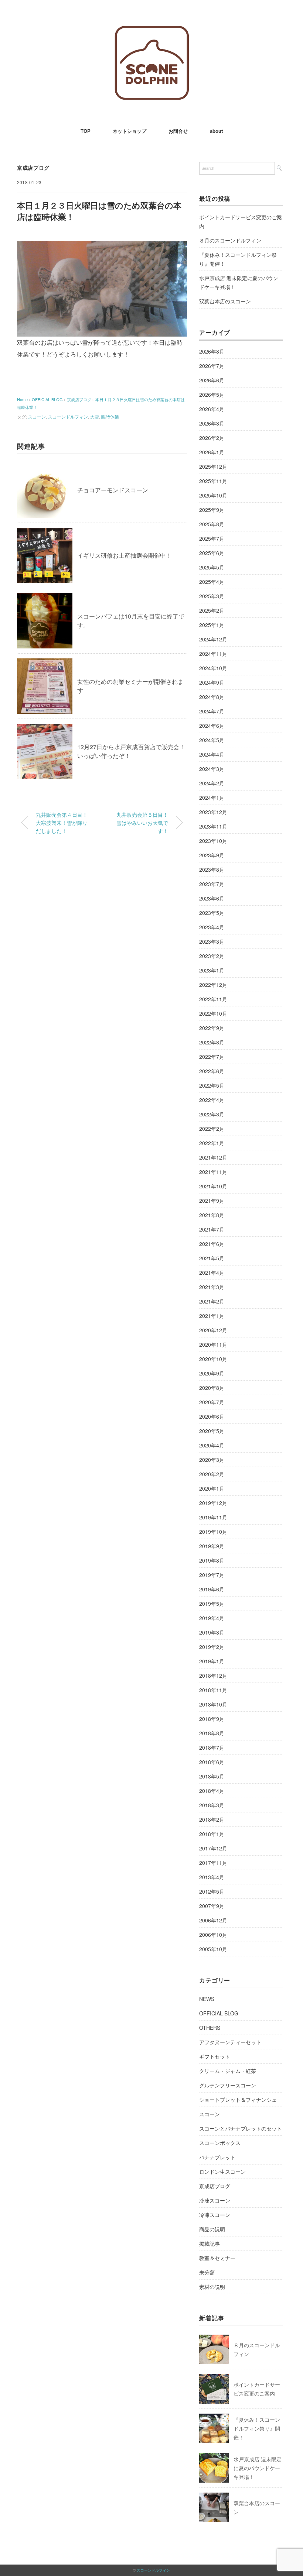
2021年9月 (212, 1201)
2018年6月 (212, 1762)
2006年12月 (213, 1920)
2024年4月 (212, 754)
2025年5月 (212, 567)
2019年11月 (213, 1517)
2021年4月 (212, 1272)
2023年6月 (212, 898)
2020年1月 (212, 1488)
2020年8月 (212, 1388)
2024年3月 (212, 769)
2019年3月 (212, 1632)
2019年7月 (212, 1575)
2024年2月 (212, 783)
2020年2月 (212, 1474)
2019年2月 (212, 1647)
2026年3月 (212, 423)
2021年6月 (212, 1244)
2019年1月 (212, 1661)
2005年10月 (213, 1949)
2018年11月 (213, 1690)
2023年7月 (212, 884)
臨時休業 (110, 416)
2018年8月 (212, 1733)
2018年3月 (212, 1805)
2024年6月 (212, 726)
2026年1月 (212, 452)
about (216, 131)
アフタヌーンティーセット (230, 2042)
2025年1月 (212, 625)
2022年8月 (212, 1042)
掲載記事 (210, 2243)
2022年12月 (213, 985)
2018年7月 (212, 1747)
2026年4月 (212, 409)
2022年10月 (213, 1013)
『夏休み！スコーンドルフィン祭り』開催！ (238, 259)
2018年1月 (212, 1834)
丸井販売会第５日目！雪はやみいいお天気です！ (142, 822)
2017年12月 (213, 1848)
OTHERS (210, 2028)
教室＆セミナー (217, 2258)
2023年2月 (212, 956)
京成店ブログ (33, 168)
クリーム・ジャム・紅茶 (228, 2071)
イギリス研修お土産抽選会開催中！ (125, 555)
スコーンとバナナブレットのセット (241, 2128)
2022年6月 (212, 1071)
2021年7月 (212, 1229)
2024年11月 (213, 654)
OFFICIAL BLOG (219, 2013)
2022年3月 (212, 1114)
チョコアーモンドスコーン (113, 490)
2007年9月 (212, 1906)
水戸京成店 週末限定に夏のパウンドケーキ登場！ (239, 282)
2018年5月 (212, 1776)
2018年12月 (213, 1676)
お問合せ (178, 131)
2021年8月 (212, 1215)
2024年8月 (212, 697)
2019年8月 (212, 1560)
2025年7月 (212, 538)
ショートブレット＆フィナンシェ (238, 2100)
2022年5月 (212, 1085)
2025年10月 (213, 495)
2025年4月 (212, 582)
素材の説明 (212, 2287)
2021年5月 (212, 1258)
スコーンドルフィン (68, 416)
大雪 (95, 416)
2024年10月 (213, 668)
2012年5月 (212, 1891)
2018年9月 (212, 1719)
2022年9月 (212, 1028)
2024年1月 (212, 798)
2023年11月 (213, 826)
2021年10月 (213, 1186)
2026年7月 (212, 366)
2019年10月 (213, 1532)
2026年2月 (212, 438)
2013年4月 (212, 1877)
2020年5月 (212, 1431)
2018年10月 (213, 1704)
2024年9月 (212, 682)
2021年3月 (212, 1287)
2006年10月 (213, 1935)
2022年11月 (213, 999)
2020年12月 (213, 1330)
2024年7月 (212, 711)
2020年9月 (212, 1373)
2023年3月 (212, 941)
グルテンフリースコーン (228, 2085)
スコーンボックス (220, 2143)
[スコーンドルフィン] (152, 31)
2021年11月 (213, 1172)
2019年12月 (213, 1503)
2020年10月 (213, 1359)
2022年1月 (212, 1143)
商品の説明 (212, 2229)
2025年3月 (212, 596)
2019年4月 (212, 1618)
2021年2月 (212, 1301)
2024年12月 (213, 639)
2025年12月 (213, 466)
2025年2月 (212, 610)
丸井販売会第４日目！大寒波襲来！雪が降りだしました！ (62, 822)
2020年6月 (212, 1416)
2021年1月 (212, 1316)
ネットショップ (130, 131)
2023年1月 (212, 970)
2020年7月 (212, 1402)
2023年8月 (212, 869)
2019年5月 (212, 1604)
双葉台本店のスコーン (225, 301)
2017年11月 (213, 1863)
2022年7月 (212, 1057)
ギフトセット (215, 2056)
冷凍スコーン (215, 2200)
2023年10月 (213, 841)
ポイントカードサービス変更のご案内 (241, 221)
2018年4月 (212, 1791)
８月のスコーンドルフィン (230, 240)
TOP (86, 131)
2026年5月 (212, 395)
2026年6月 (212, 380)
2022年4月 (212, 1100)
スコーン (37, 416)
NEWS (207, 1999)
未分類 (207, 2272)
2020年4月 (212, 1445)
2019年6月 (212, 1589)
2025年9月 (212, 510)
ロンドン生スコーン (222, 2172)
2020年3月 (212, 1460)
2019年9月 (212, 1546)
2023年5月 (212, 913)
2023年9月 (212, 855)
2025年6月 (212, 553)
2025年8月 (212, 524)
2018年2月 (212, 1819)
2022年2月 (212, 1129)
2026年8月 (212, 351)
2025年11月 (213, 481)
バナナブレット (217, 2157)
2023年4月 (212, 927)
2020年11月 (213, 1344)
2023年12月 (213, 812)
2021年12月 (213, 1157)
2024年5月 (212, 740)
